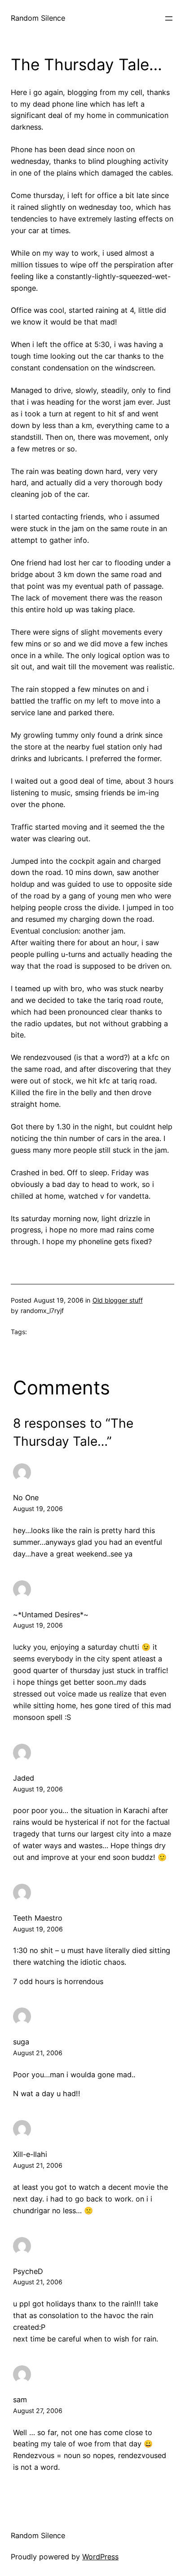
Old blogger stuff (118, 1300)
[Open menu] (169, 18)
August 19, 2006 (38, 1509)
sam (20, 2400)
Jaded (24, 1778)
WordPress (100, 2557)
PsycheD (28, 2271)
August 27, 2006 (38, 2411)
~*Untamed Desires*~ (51, 1615)
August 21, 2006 (38, 2053)
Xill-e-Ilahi (30, 2154)
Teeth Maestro (38, 1918)
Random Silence (38, 18)
